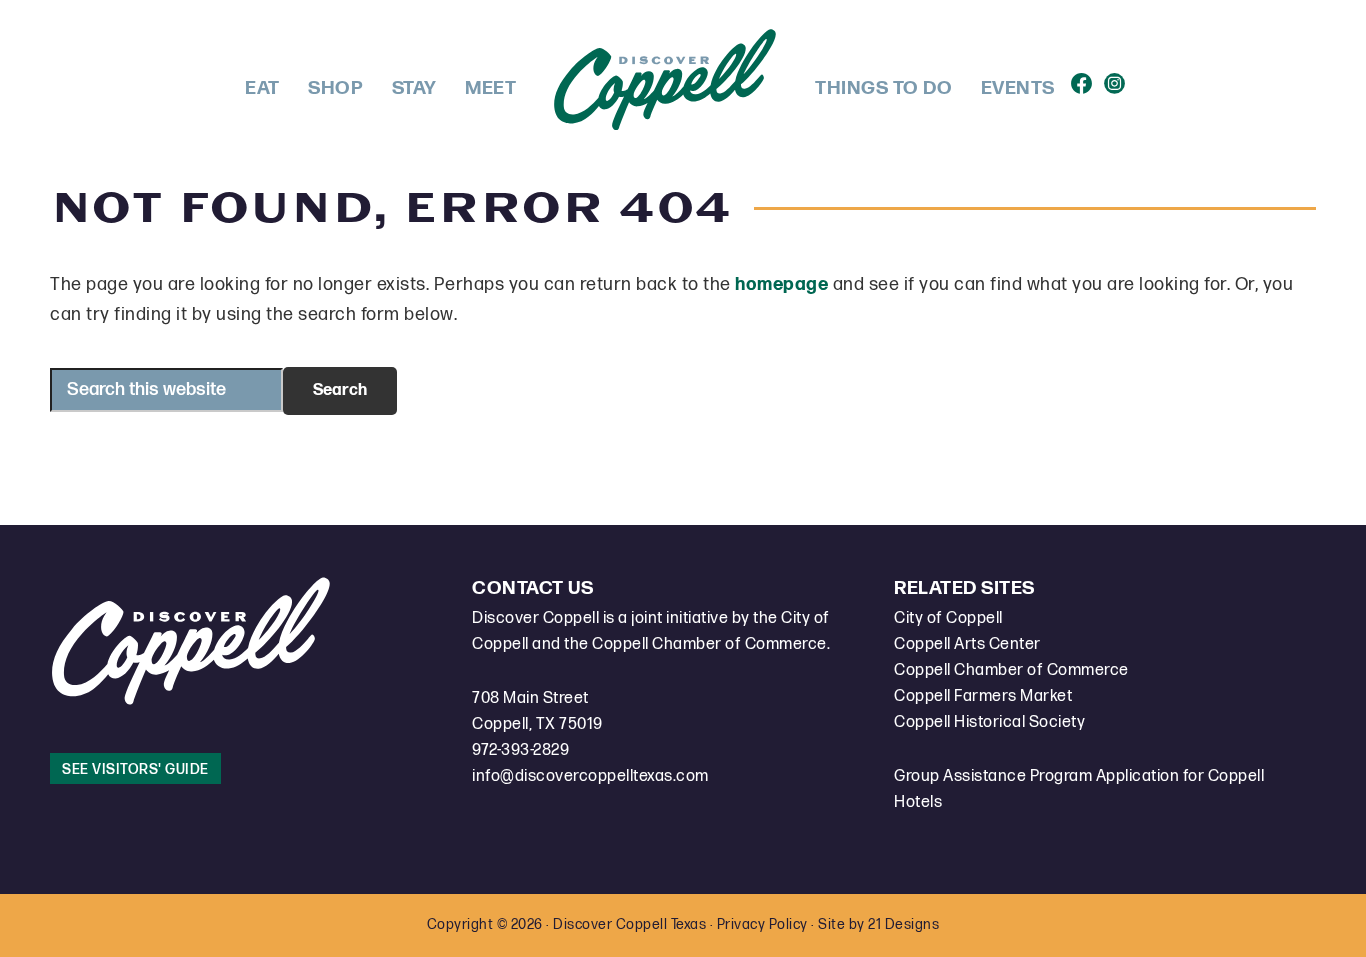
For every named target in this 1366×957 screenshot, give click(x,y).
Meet (490, 88)
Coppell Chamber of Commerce (1011, 670)
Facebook (1085, 78)
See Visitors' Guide (135, 769)
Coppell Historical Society (989, 722)
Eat (262, 88)
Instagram (1118, 78)
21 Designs (903, 924)
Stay (414, 88)
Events (1018, 88)
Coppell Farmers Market (983, 696)
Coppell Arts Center (967, 644)
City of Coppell (948, 618)
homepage (781, 284)
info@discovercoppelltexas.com (590, 776)
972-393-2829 (520, 750)
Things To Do (883, 88)
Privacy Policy (762, 924)
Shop (335, 88)
